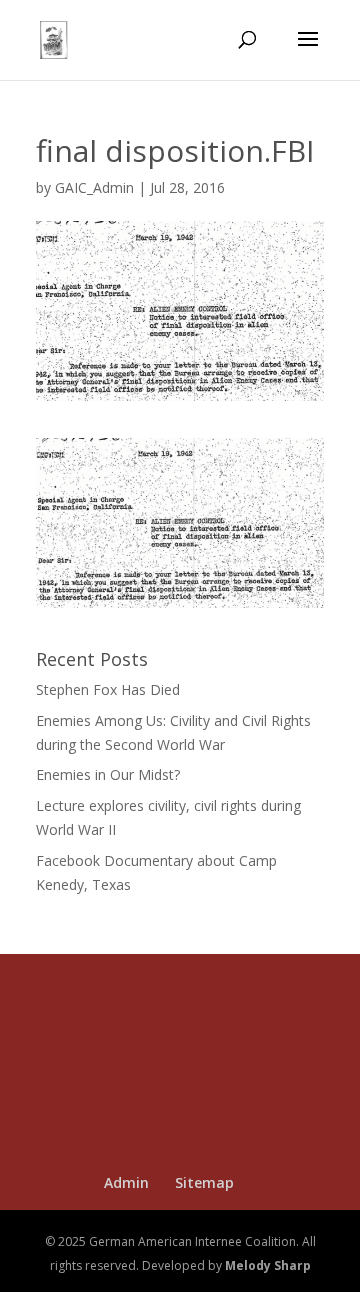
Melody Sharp (268, 1265)
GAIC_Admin (94, 187)
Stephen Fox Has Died (108, 689)
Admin (126, 1182)
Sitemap (204, 1182)
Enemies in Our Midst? (108, 774)
